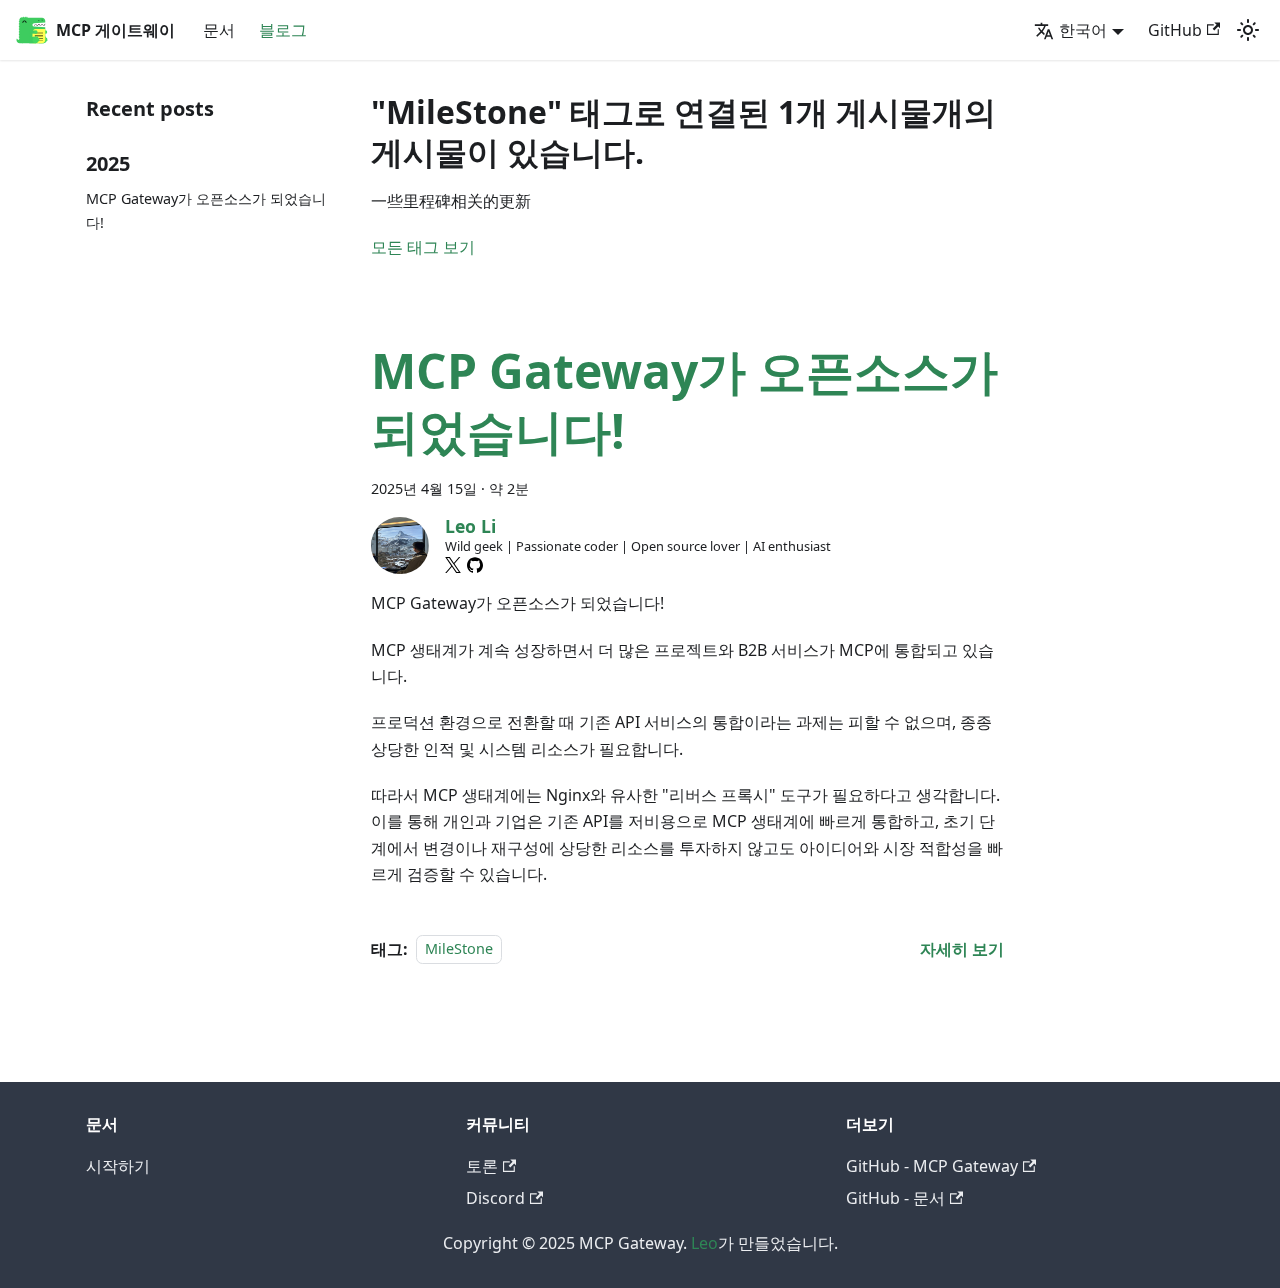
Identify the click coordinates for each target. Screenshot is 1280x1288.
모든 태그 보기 (423, 247)
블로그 (283, 30)
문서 (219, 30)
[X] (453, 565)
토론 (482, 1166)
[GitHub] (475, 565)
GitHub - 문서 (895, 1198)
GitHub (1175, 30)
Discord (495, 1198)
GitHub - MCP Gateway (932, 1166)
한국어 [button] (1083, 30)
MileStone (459, 949)
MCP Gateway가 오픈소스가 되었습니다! (206, 210)
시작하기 (118, 1166)
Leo (704, 1243)
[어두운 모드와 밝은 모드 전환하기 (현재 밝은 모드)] (1248, 30)
